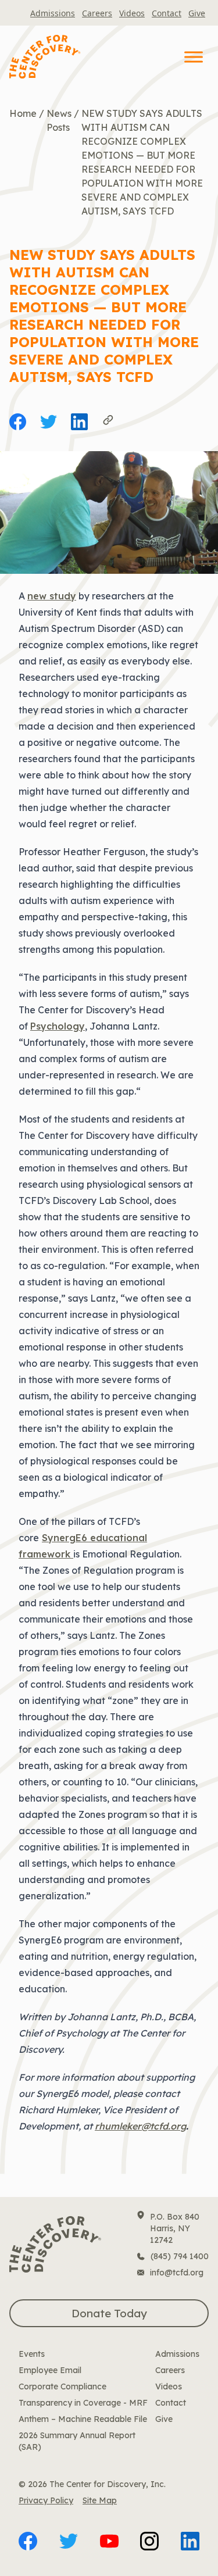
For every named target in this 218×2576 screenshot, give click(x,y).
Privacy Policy (46, 2500)
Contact (167, 13)
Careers (97, 13)
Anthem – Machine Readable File (83, 2419)
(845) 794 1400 (180, 2256)
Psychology (58, 1026)
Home (23, 113)
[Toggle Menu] (194, 57)
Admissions (53, 13)
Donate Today (109, 2313)
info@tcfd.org (177, 2273)
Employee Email (50, 2370)
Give (197, 13)
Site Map (100, 2500)
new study (52, 596)
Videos (132, 13)
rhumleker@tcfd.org (140, 2126)
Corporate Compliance (62, 2386)
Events (32, 2354)
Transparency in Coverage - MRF (83, 2403)
